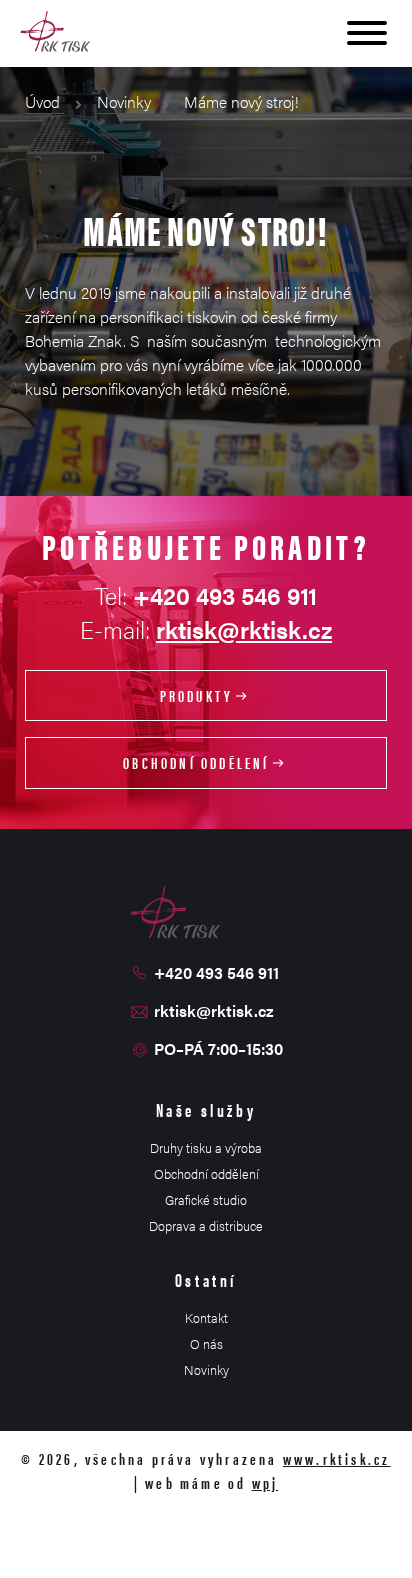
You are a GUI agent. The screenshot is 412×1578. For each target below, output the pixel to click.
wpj (265, 1482)
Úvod (44, 101)
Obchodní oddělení (196, 762)
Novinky (124, 101)
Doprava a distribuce (206, 1225)
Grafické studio (206, 1199)
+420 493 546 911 (216, 972)
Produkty (197, 695)
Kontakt (206, 1317)
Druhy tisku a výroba (206, 1147)
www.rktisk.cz (337, 1458)
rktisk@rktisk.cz (244, 629)
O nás (206, 1343)
